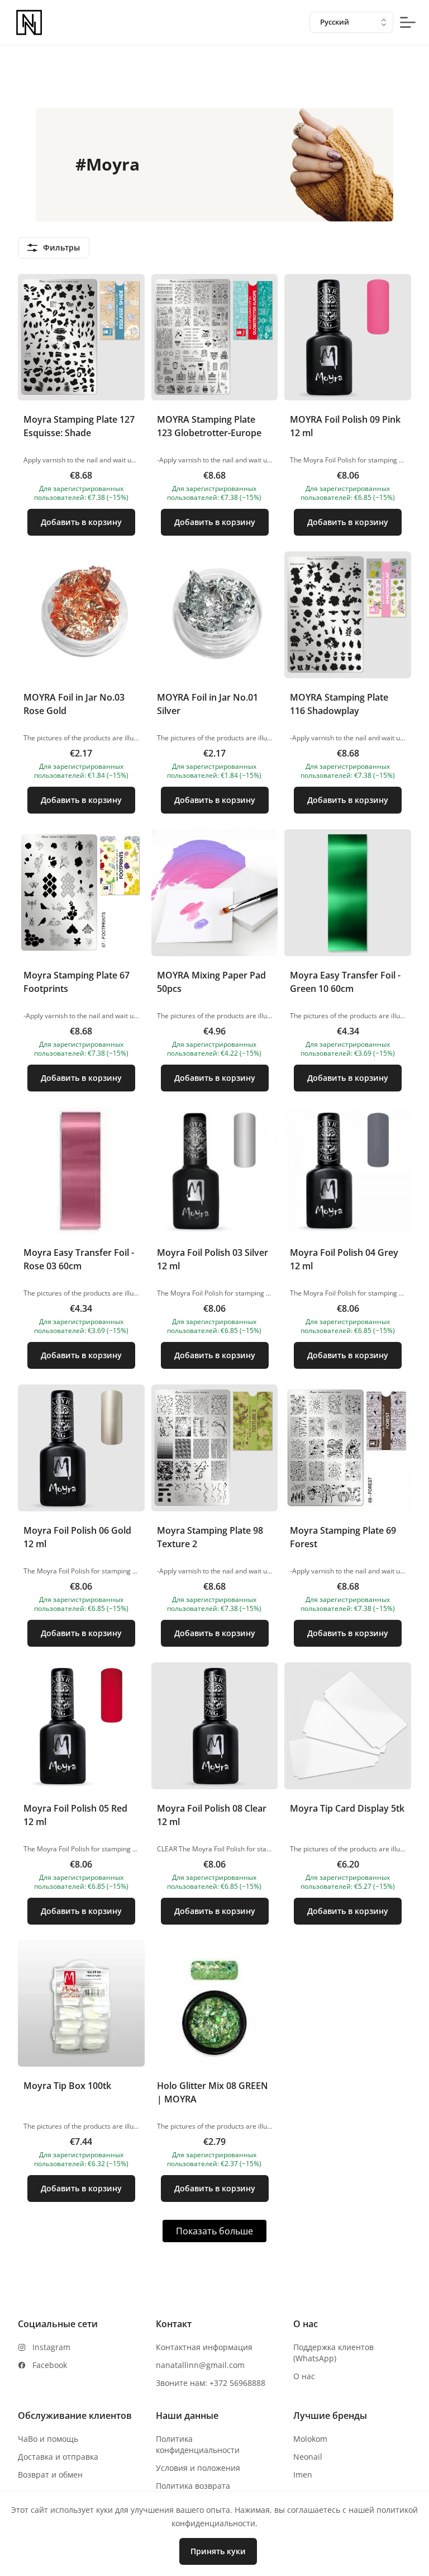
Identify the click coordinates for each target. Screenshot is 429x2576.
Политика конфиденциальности (198, 2444)
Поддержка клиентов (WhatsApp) (333, 2353)
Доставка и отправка (58, 2457)
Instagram (51, 2347)
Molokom (310, 2439)
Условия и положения (198, 2468)
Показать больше (214, 2231)
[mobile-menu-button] (408, 22)
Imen (303, 2475)
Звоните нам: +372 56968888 (211, 2383)
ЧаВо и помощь (48, 2439)
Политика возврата (193, 2486)
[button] (81, 410)
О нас (304, 2376)
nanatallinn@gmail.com (200, 2365)
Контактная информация (204, 2347)
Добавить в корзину (81, 522)
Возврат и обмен (50, 2475)
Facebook (50, 2365)
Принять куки (218, 2551)
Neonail (308, 2457)
